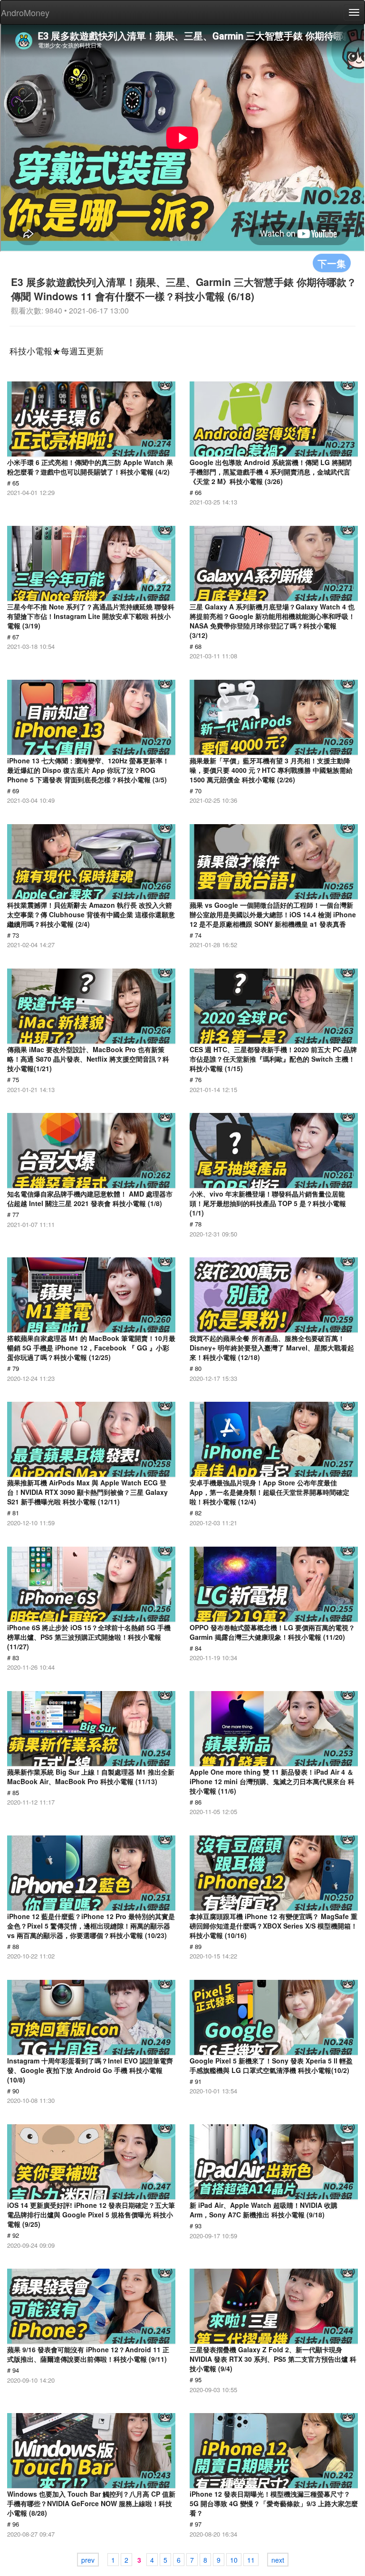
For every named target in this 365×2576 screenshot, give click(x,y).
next (278, 2560)
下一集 (332, 263)
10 (234, 2560)
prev (88, 2560)
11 (251, 2560)
